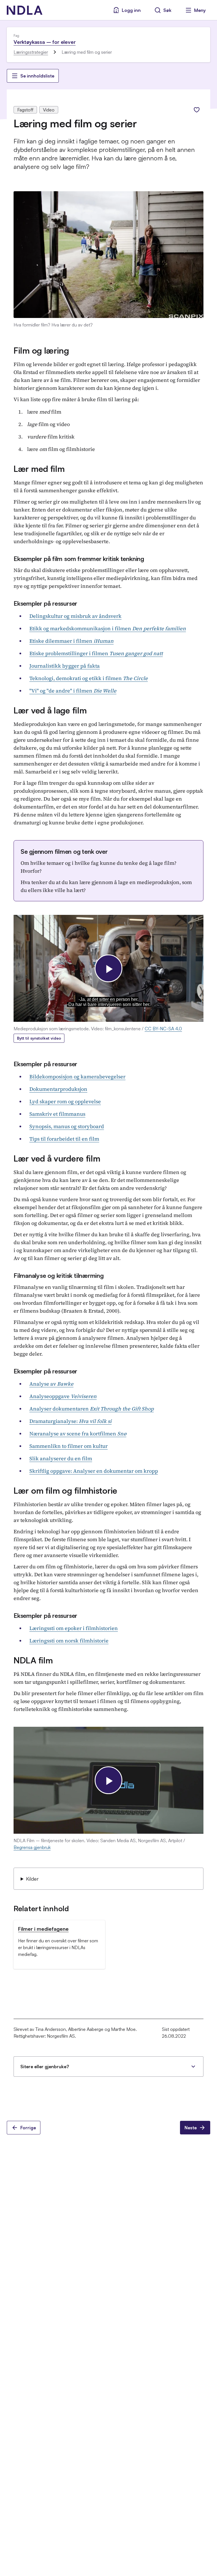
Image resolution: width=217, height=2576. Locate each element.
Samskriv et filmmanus (57, 1114)
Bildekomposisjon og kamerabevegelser (77, 1077)
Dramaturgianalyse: (70, 1421)
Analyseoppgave (63, 1396)
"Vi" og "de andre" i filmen (73, 691)
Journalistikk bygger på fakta (65, 666)
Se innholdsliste (37, 76)
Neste (191, 2128)
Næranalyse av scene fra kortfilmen (78, 1434)
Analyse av (51, 1384)
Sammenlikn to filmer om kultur (69, 1446)
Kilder (32, 1879)
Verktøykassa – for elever (45, 42)
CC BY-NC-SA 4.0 (163, 1029)
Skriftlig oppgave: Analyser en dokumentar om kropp (94, 1471)
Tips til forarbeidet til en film (64, 1139)
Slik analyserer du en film (61, 1458)
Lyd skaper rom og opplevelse (65, 1101)
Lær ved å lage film (50, 710)
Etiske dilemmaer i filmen (71, 641)
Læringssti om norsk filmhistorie (69, 1641)
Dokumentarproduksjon (58, 1089)
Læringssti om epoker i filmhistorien (74, 1628)
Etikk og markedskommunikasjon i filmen (108, 628)
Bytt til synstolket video (39, 1038)
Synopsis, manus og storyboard (67, 1126)
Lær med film (39, 469)
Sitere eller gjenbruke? (45, 2067)
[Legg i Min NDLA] (197, 110)
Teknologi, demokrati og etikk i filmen (89, 678)
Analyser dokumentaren (92, 1409)
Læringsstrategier (31, 52)
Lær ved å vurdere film (57, 1158)
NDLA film (33, 1660)
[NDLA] (25, 10)
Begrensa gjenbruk (32, 1847)
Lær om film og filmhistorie (65, 1490)
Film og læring (41, 350)
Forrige (28, 2128)
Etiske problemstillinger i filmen (96, 653)
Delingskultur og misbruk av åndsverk (75, 616)
